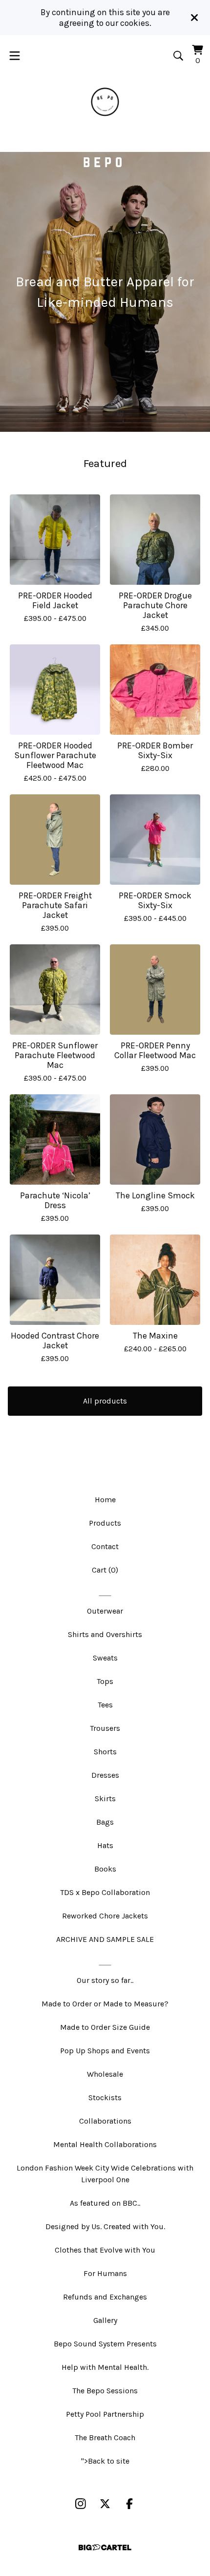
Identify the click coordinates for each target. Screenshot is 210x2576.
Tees (105, 1705)
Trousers (105, 1728)
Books (105, 1869)
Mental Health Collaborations (105, 2144)
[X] (105, 2504)
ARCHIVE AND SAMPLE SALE (105, 1939)
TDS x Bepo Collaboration (105, 1892)
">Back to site (105, 2461)
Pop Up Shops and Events (105, 2051)
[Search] (178, 56)
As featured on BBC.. (105, 2203)
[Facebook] (129, 2504)
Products (105, 1523)
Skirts (105, 1799)
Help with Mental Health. (105, 2367)
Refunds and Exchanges (105, 2297)
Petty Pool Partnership (105, 2414)
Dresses (105, 1775)
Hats (105, 1845)
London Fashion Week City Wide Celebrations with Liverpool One (105, 2174)
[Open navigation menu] (15, 56)
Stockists (105, 2097)
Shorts (105, 1752)
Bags (105, 1822)
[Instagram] (81, 2504)
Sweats (105, 1658)
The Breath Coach (105, 2438)
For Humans (105, 2273)
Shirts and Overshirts (105, 1634)
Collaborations (105, 2121)
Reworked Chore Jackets (105, 1916)
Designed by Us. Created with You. (105, 2226)
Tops (105, 1681)
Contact (105, 1546)
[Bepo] (105, 102)
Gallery (105, 2320)
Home (105, 1500)
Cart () (105, 1570)
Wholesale (105, 2074)
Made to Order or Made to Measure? (105, 2004)
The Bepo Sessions (105, 2391)
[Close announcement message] (194, 18)
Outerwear (105, 1611)
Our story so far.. (105, 1980)
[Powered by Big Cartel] (105, 2547)
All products (105, 1401)
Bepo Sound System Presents (105, 2344)
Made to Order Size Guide (105, 2027)
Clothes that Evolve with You (105, 2250)
